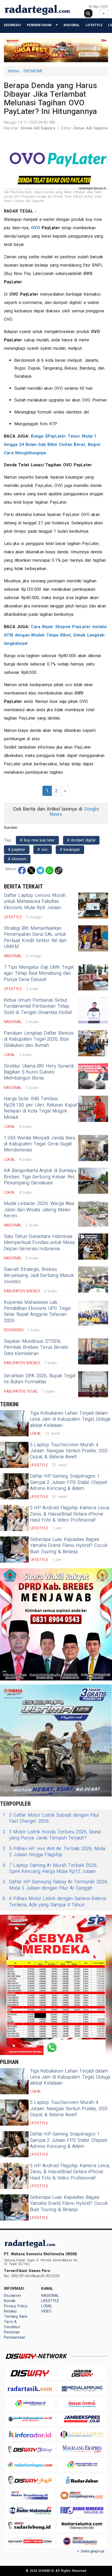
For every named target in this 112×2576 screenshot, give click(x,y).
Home (13, 71)
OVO (36, 228)
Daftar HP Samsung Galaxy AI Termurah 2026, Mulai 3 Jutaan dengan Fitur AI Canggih (55, 1885)
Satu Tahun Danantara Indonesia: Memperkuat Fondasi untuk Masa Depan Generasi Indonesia (39, 1243)
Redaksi (10, 2311)
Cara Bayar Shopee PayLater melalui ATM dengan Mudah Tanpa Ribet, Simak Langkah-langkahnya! (55, 635)
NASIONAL (72, 25)
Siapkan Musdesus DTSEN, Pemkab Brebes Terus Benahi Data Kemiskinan (36, 1347)
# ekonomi (17, 859)
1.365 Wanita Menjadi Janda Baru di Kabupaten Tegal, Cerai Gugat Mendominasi (40, 1144)
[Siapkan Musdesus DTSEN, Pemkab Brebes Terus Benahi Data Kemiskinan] (93, 1351)
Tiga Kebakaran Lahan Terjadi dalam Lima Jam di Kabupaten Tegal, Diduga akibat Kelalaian (70, 1419)
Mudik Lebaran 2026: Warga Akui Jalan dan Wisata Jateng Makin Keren (39, 1210)
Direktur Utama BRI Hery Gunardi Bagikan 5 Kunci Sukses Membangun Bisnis (39, 1072)
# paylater (17, 850)
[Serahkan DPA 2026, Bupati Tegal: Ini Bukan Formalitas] (93, 1384)
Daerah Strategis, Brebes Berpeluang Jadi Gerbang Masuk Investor (39, 1276)
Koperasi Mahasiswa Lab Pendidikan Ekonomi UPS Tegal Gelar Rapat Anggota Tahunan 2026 (37, 1312)
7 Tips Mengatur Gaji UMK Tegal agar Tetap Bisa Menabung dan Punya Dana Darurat (39, 973)
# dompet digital (81, 840)
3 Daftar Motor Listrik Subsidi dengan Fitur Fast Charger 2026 (51, 1818)
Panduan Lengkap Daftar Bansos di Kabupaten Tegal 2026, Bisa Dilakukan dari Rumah (39, 1039)
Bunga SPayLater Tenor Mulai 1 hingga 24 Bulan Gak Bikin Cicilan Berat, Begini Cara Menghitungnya (52, 445)
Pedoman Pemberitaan (15, 2335)
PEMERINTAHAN (39, 25)
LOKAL (47, 2306)
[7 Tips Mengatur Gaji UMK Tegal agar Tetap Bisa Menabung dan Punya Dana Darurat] (93, 977)
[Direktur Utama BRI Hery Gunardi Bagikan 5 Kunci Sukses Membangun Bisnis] (93, 1076)
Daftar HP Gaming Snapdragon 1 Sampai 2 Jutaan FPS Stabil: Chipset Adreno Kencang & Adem (69, 1482)
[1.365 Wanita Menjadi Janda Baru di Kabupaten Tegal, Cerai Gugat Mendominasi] (93, 1148)
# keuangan (70, 850)
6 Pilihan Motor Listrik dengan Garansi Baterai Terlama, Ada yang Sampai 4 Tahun (54, 1902)
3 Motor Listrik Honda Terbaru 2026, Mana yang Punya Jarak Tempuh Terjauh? (52, 1835)
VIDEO (46, 2311)
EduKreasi (13, 25)
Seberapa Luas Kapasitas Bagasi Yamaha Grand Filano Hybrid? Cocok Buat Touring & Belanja (69, 1546)
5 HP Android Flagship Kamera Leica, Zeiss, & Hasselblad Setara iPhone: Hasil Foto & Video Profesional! (70, 1514)
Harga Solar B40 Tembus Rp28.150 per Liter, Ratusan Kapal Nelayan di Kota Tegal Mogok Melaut (40, 1108)
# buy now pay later (37, 840)
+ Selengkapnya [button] (91, 2551)
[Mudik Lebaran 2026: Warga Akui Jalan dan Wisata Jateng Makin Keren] (93, 1214)
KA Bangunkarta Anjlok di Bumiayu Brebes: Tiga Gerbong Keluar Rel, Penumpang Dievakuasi (40, 1177)
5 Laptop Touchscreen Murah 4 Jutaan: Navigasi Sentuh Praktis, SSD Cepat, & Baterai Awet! (69, 1451)
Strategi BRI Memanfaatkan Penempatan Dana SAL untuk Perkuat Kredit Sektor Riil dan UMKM (35, 937)
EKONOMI (33, 71)
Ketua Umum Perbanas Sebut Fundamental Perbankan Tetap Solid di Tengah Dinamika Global (38, 1006)
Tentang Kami (16, 2317)
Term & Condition (12, 2324)
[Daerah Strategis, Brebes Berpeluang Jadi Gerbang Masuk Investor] (93, 1280)
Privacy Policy (16, 2306)
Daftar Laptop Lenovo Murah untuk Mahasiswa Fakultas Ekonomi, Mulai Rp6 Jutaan (35, 902)
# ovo (42, 850)
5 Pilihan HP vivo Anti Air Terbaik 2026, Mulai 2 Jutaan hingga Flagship (54, 1852)
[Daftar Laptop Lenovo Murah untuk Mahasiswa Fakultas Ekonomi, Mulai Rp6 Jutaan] (93, 905)
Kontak (10, 2301)
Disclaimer (13, 2296)
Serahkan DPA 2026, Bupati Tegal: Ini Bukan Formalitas (40, 1379)
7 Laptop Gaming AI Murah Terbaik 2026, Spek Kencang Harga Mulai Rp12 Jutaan (50, 1869)
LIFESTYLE (94, 25)
